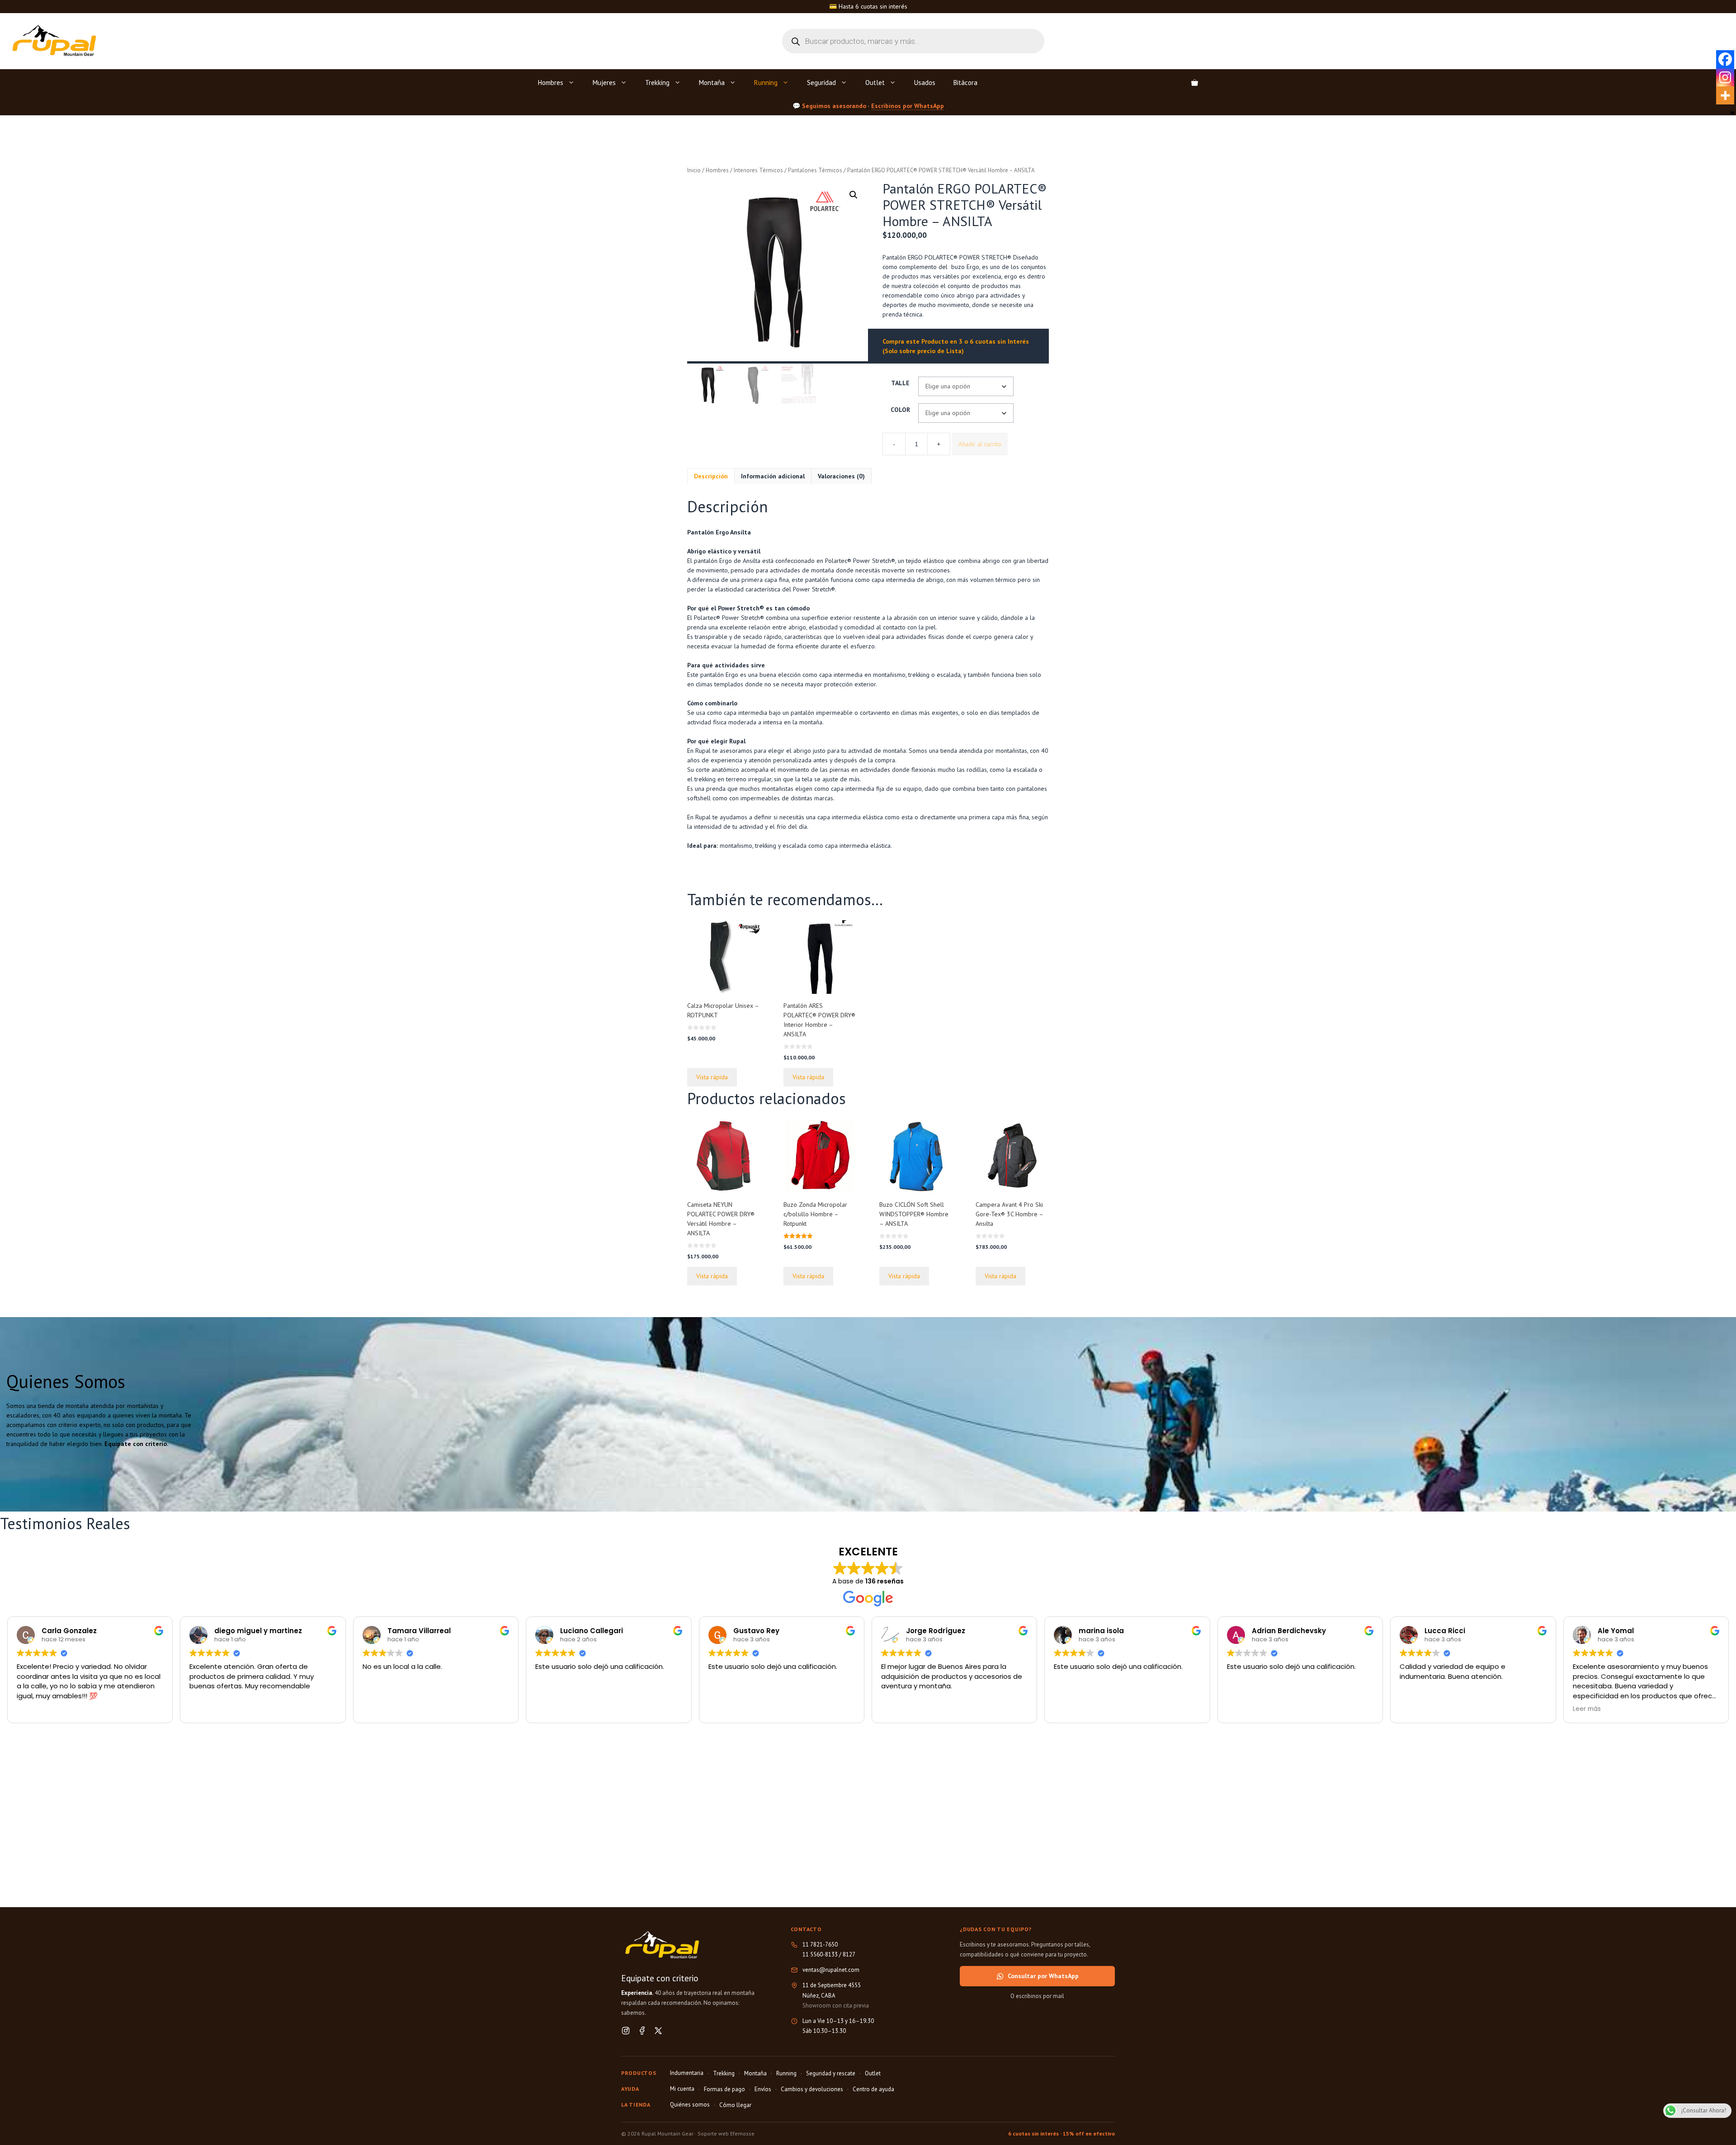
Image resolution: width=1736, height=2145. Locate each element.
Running (766, 83)
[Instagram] (1725, 77)
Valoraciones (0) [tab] (841, 476)
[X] (658, 2031)
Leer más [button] (1587, 1709)
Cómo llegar (735, 2105)
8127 (849, 1954)
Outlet (875, 83)
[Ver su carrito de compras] (1195, 83)
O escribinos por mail (1037, 1996)
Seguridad (821, 83)
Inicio (694, 170)
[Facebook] (1725, 59)
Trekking (657, 83)
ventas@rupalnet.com (831, 1970)
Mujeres (604, 83)
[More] (1725, 95)
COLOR (900, 410)
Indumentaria (687, 2073)
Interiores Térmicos (758, 170)
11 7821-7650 (820, 1944)
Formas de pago (724, 2089)
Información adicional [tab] (773, 476)
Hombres (551, 83)
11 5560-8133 (820, 1954)
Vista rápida (712, 1077)
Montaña (712, 83)
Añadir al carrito (980, 444)
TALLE (900, 383)
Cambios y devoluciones (812, 2089)
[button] (854, 195)
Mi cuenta (682, 2089)
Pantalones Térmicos (815, 170)
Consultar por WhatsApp (1043, 1976)
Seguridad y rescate (831, 2073)
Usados (925, 83)
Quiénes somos (690, 2105)
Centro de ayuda (873, 2089)
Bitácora (965, 83)
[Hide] (1732, 113)
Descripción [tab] (711, 476)
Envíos (763, 2089)
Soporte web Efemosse (726, 2133)
